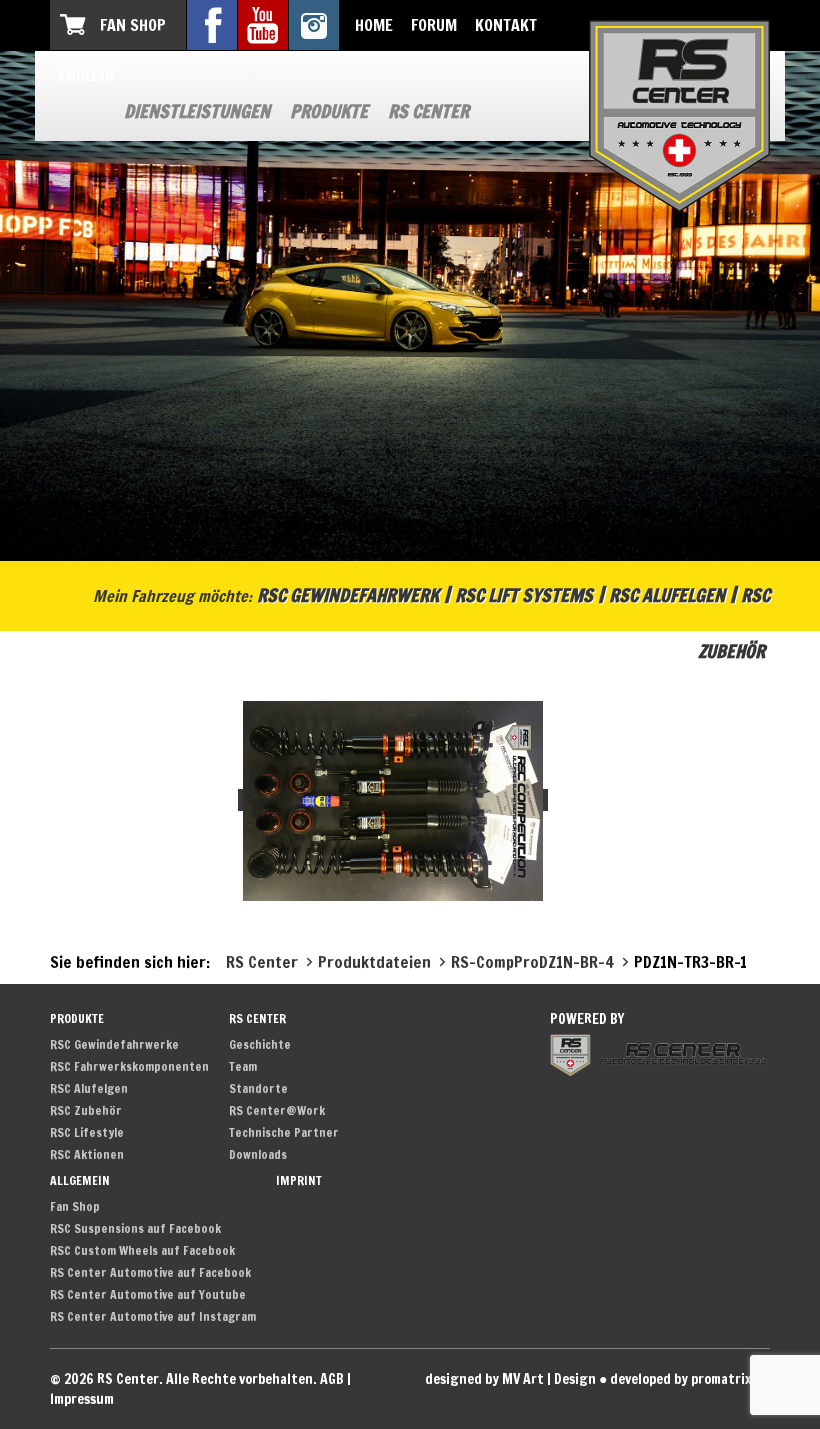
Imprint (299, 1180)
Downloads (258, 1154)
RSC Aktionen (87, 1154)
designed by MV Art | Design (510, 1379)
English (86, 75)
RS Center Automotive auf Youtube (148, 1294)
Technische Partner (284, 1132)
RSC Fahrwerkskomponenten (129, 1066)
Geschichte (260, 1044)
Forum (434, 25)
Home (374, 25)
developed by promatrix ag (690, 1379)
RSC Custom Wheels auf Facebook (142, 1250)
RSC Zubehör (86, 1110)
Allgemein (80, 1180)
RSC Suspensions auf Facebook (135, 1228)
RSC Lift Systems (524, 595)
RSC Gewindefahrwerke (114, 1044)
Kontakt (506, 25)
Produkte (329, 111)
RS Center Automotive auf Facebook (150, 1272)
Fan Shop (133, 25)
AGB (332, 1379)
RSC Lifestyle (87, 1132)
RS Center (428, 111)
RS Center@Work (277, 1110)
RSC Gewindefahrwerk (348, 595)
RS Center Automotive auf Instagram (153, 1316)
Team (243, 1066)
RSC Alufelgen (667, 595)
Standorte (258, 1088)
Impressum (82, 1399)
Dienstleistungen (197, 111)
